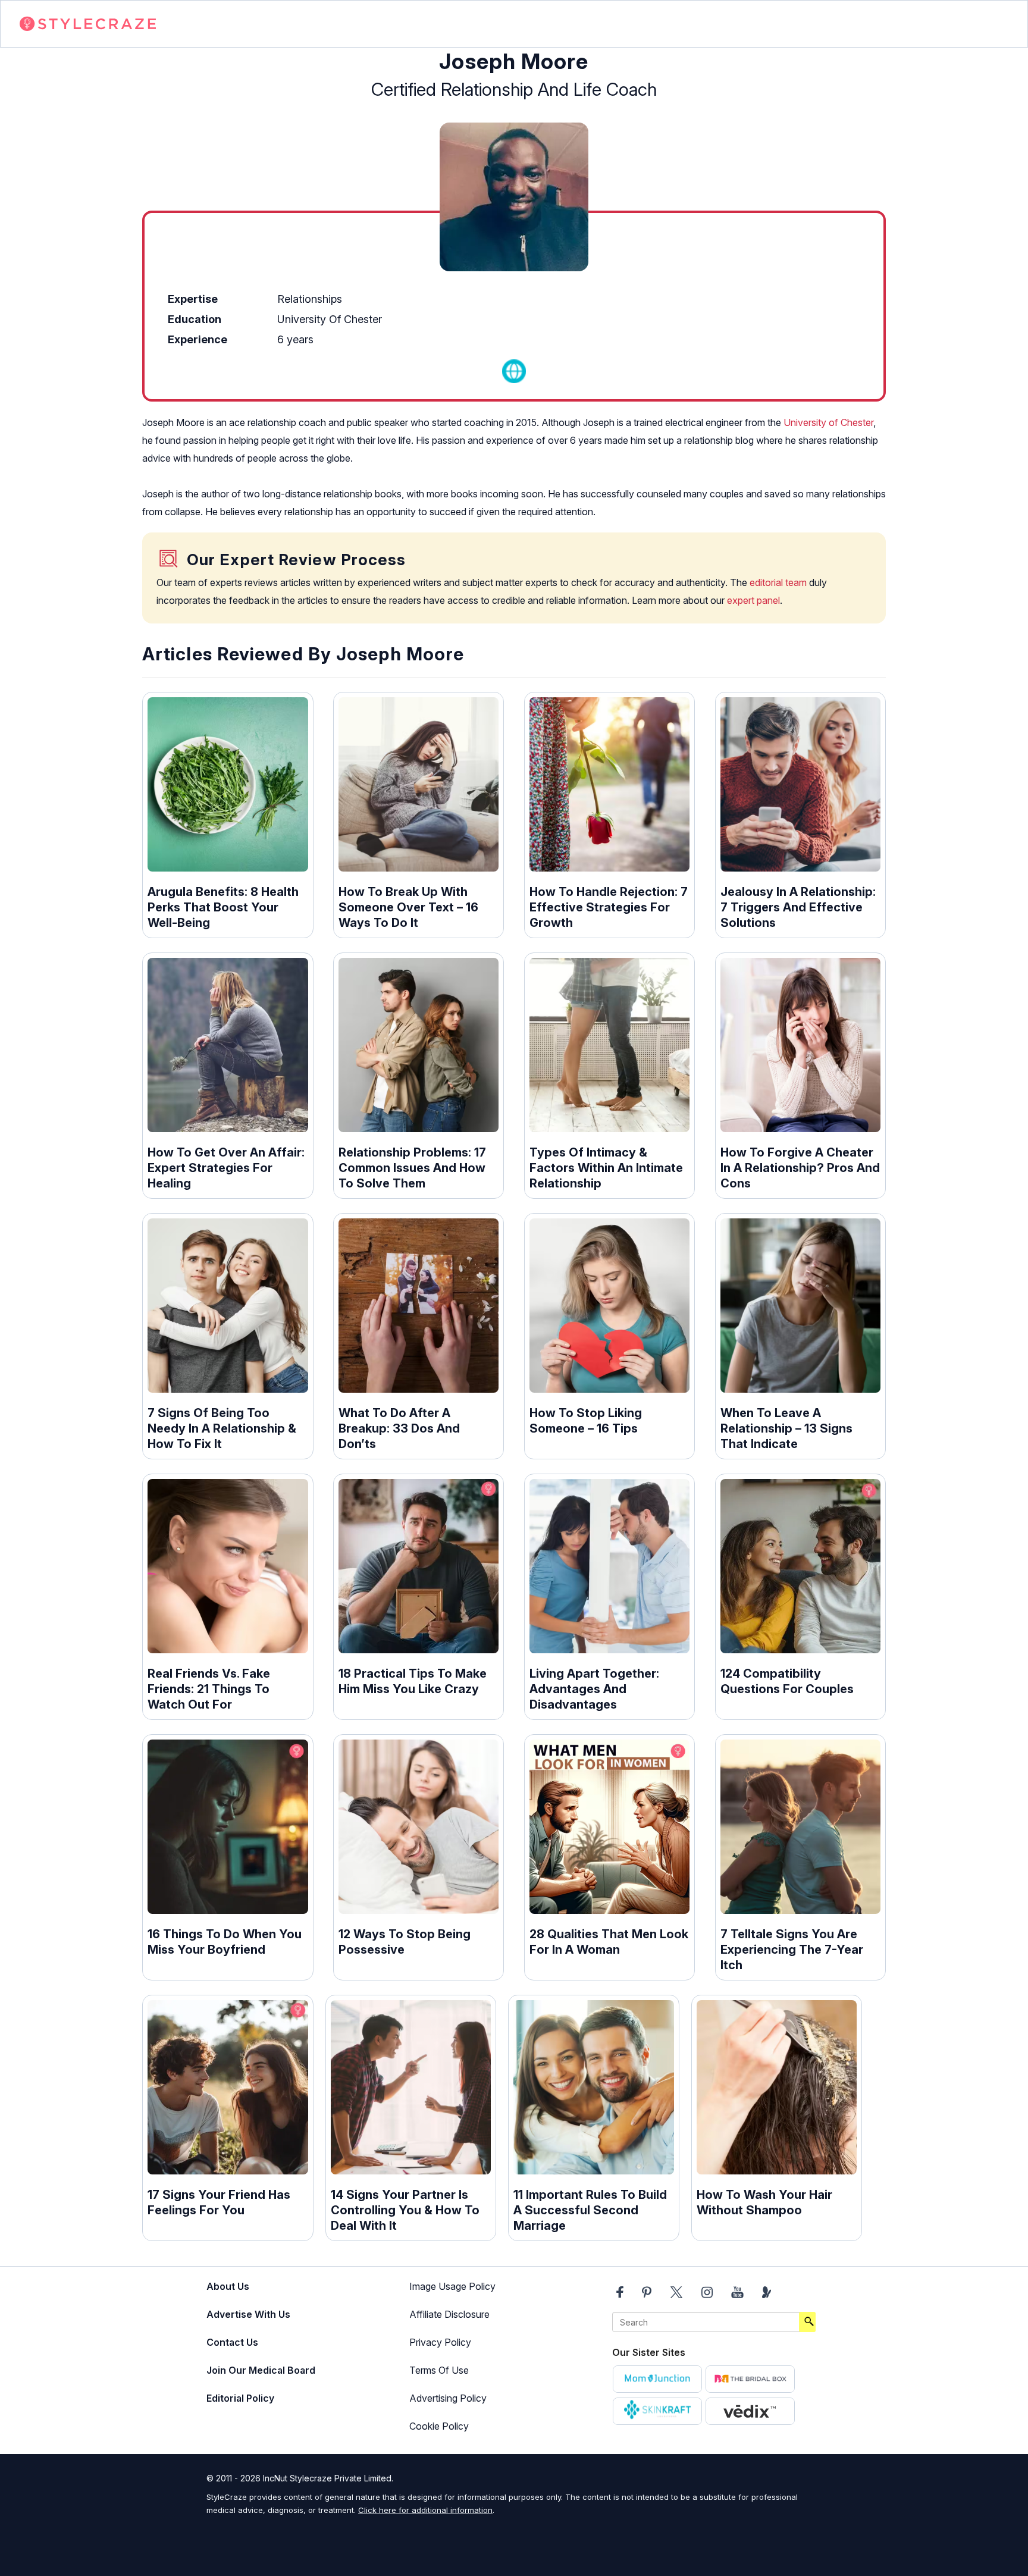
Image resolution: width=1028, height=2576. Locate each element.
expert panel (753, 600)
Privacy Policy (440, 2342)
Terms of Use (439, 2370)
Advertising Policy (448, 2398)
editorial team (778, 582)
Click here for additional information (425, 2510)
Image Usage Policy (452, 2286)
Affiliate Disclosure (449, 2314)
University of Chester (828, 422)
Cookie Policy (439, 2426)
